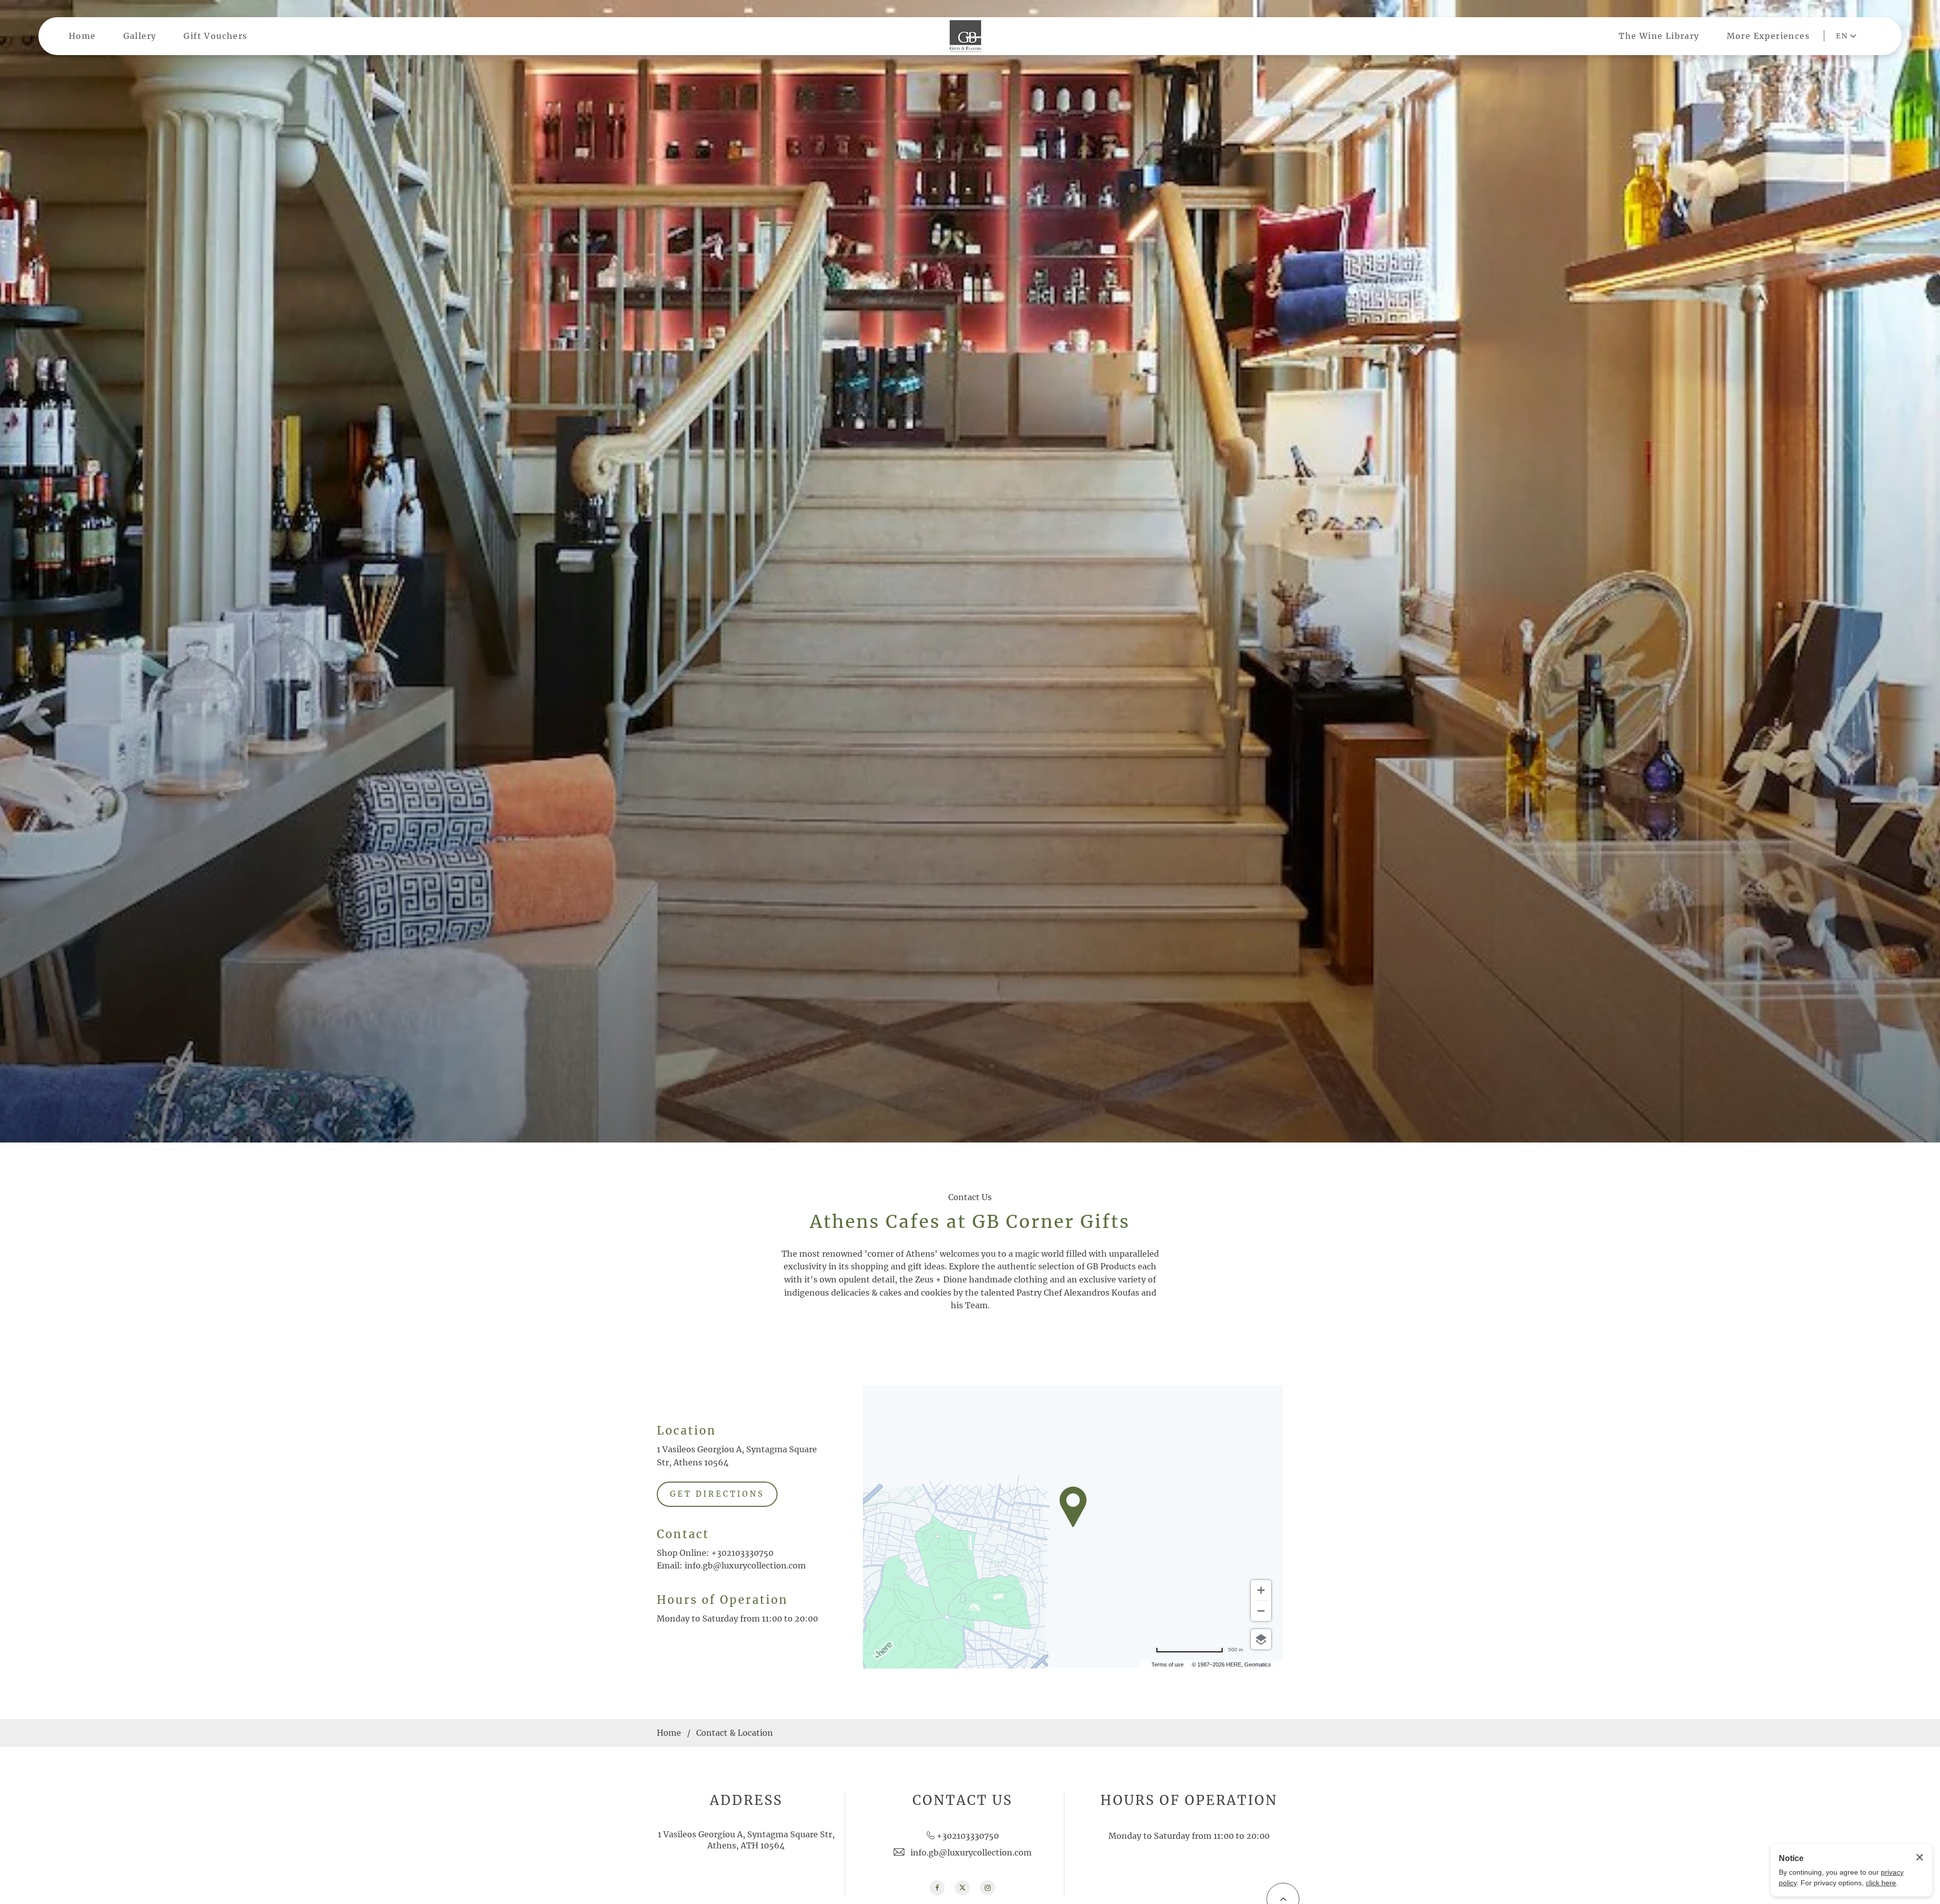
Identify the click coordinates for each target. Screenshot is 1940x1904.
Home (82, 36)
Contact (683, 1534)
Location (687, 1431)
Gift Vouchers (215, 36)
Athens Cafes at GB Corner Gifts (970, 1222)
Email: (670, 1565)
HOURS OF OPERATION (1189, 1800)
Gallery (140, 36)
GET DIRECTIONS (717, 1494)
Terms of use (1168, 1664)
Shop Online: (683, 1553)
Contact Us (970, 1197)
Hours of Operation (722, 1600)
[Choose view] (1261, 1639)
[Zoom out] (1261, 1611)
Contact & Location (735, 1733)
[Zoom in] (1261, 1590)
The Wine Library (1659, 36)
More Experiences (1768, 36)
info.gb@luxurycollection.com (745, 1565)
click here (1881, 1883)
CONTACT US (962, 1800)
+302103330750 (742, 1553)
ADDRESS (746, 1800)
